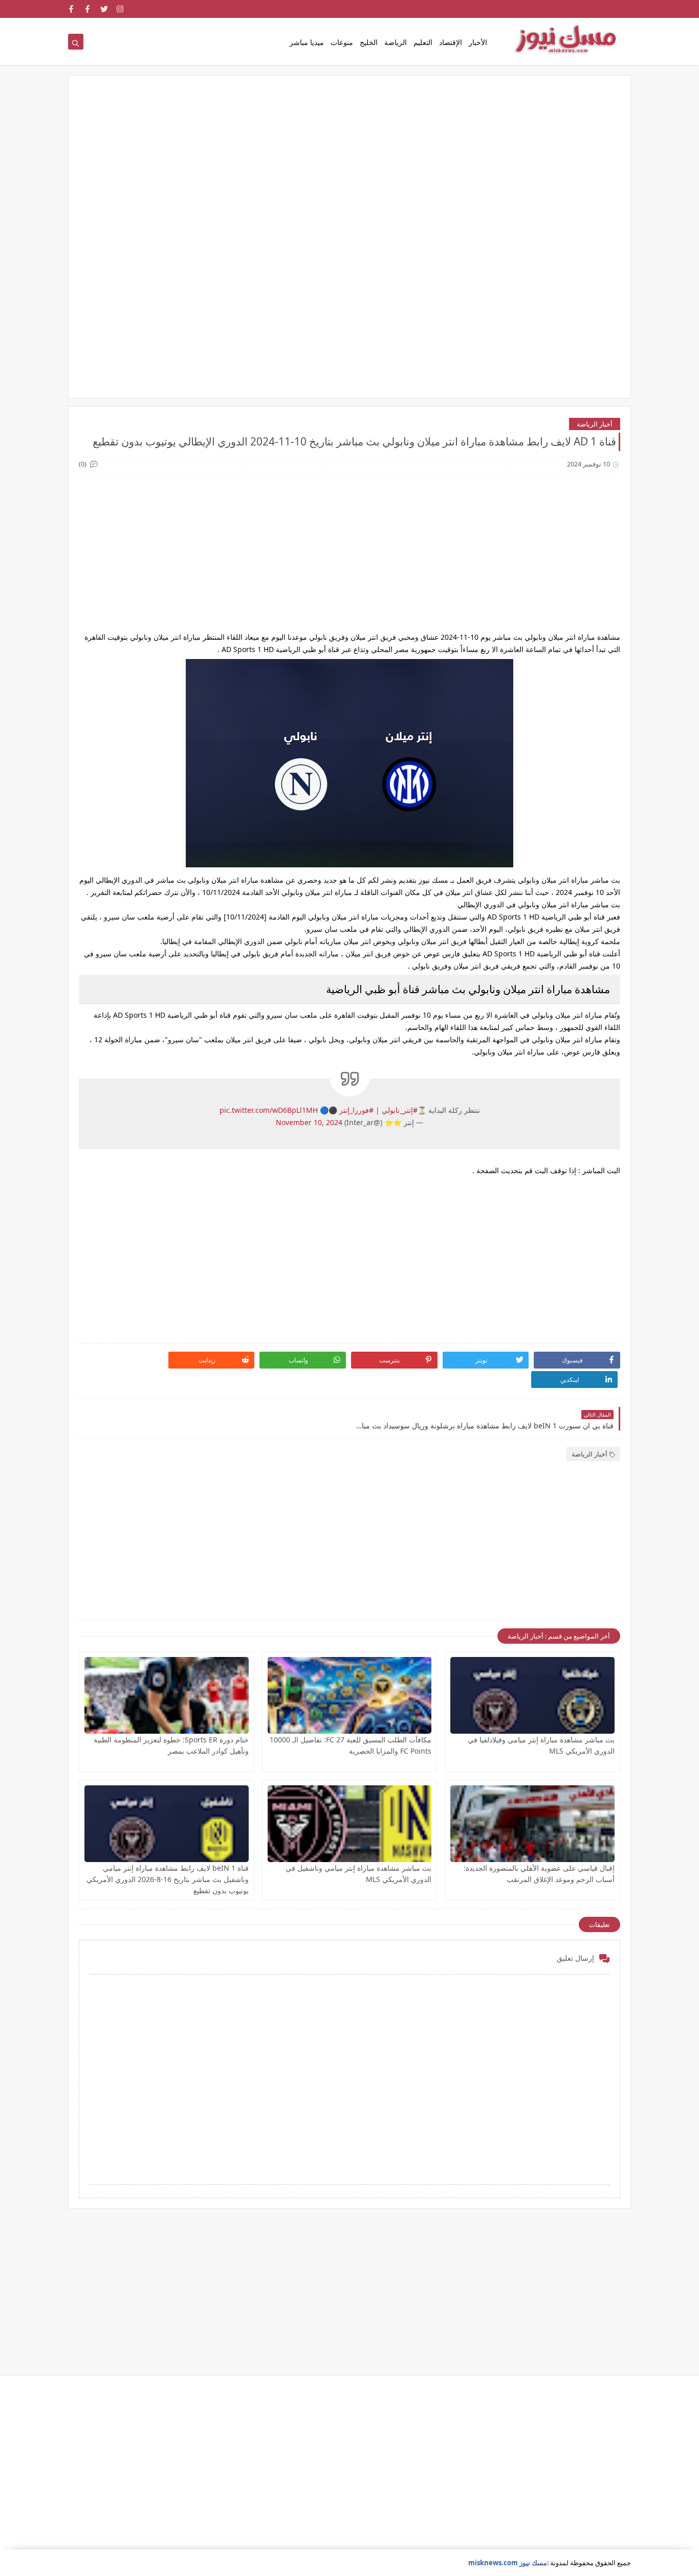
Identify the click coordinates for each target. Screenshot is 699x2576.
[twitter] (104, 9)
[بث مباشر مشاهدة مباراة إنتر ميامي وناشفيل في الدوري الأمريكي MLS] (350, 1824)
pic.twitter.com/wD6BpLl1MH (269, 1110)
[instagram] (121, 9)
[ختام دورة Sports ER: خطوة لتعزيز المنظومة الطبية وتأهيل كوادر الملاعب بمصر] (167, 1695)
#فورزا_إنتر (356, 1110)
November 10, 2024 (309, 1122)
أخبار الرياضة (595, 424)
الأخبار (478, 42)
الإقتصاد (451, 42)
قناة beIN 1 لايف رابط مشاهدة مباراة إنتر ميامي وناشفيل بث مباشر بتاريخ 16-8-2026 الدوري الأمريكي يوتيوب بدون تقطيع (168, 1879)
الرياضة (396, 42)
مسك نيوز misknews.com (508, 2563)
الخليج (369, 42)
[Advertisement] (349, 165)
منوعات (342, 42)
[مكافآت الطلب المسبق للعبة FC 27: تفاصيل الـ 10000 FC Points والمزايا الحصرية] (350, 1695)
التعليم (423, 42)
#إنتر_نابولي (400, 1110)
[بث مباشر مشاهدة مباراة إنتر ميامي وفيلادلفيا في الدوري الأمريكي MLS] (532, 1695)
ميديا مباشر (307, 42)
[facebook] (88, 9)
